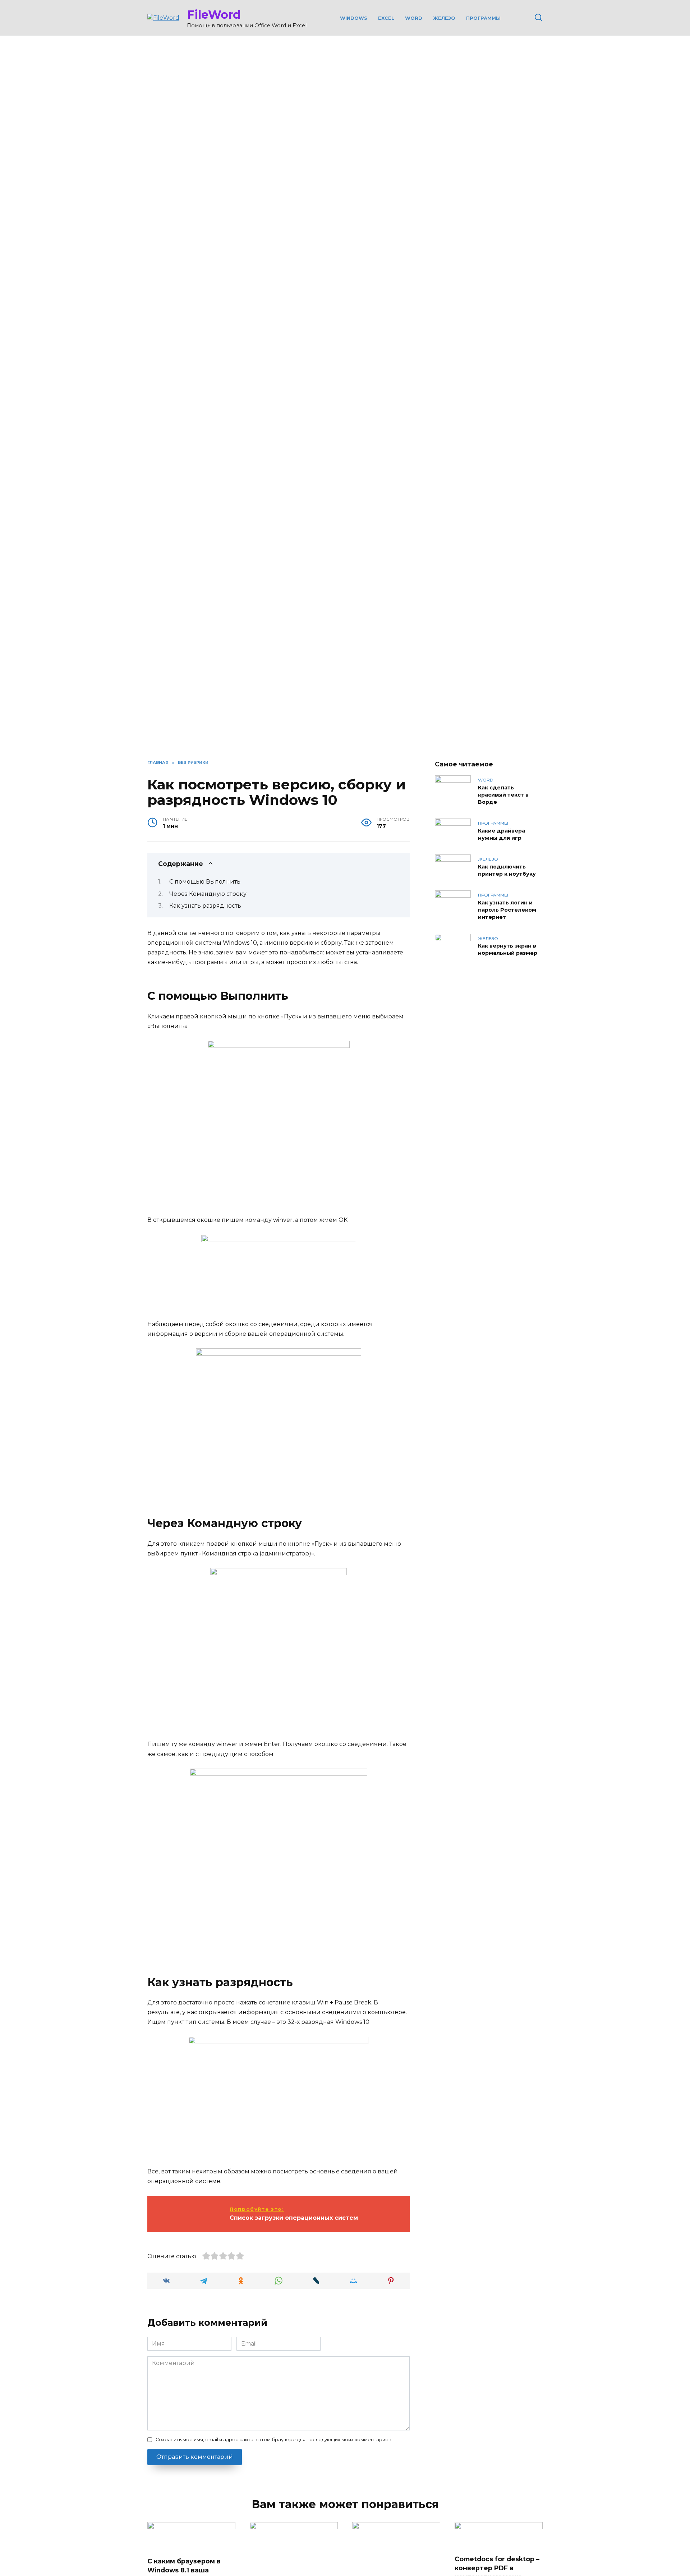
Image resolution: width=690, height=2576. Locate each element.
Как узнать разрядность (205, 906)
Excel (386, 18)
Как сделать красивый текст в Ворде (503, 795)
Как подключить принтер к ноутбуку (507, 870)
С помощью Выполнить (205, 882)
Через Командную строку (208, 894)
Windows (354, 18)
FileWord (214, 15)
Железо (444, 18)
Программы (483, 18)
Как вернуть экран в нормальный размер (508, 950)
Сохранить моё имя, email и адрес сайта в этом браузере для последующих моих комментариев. (274, 2440)
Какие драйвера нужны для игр (502, 834)
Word (414, 18)
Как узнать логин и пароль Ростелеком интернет (507, 910)
